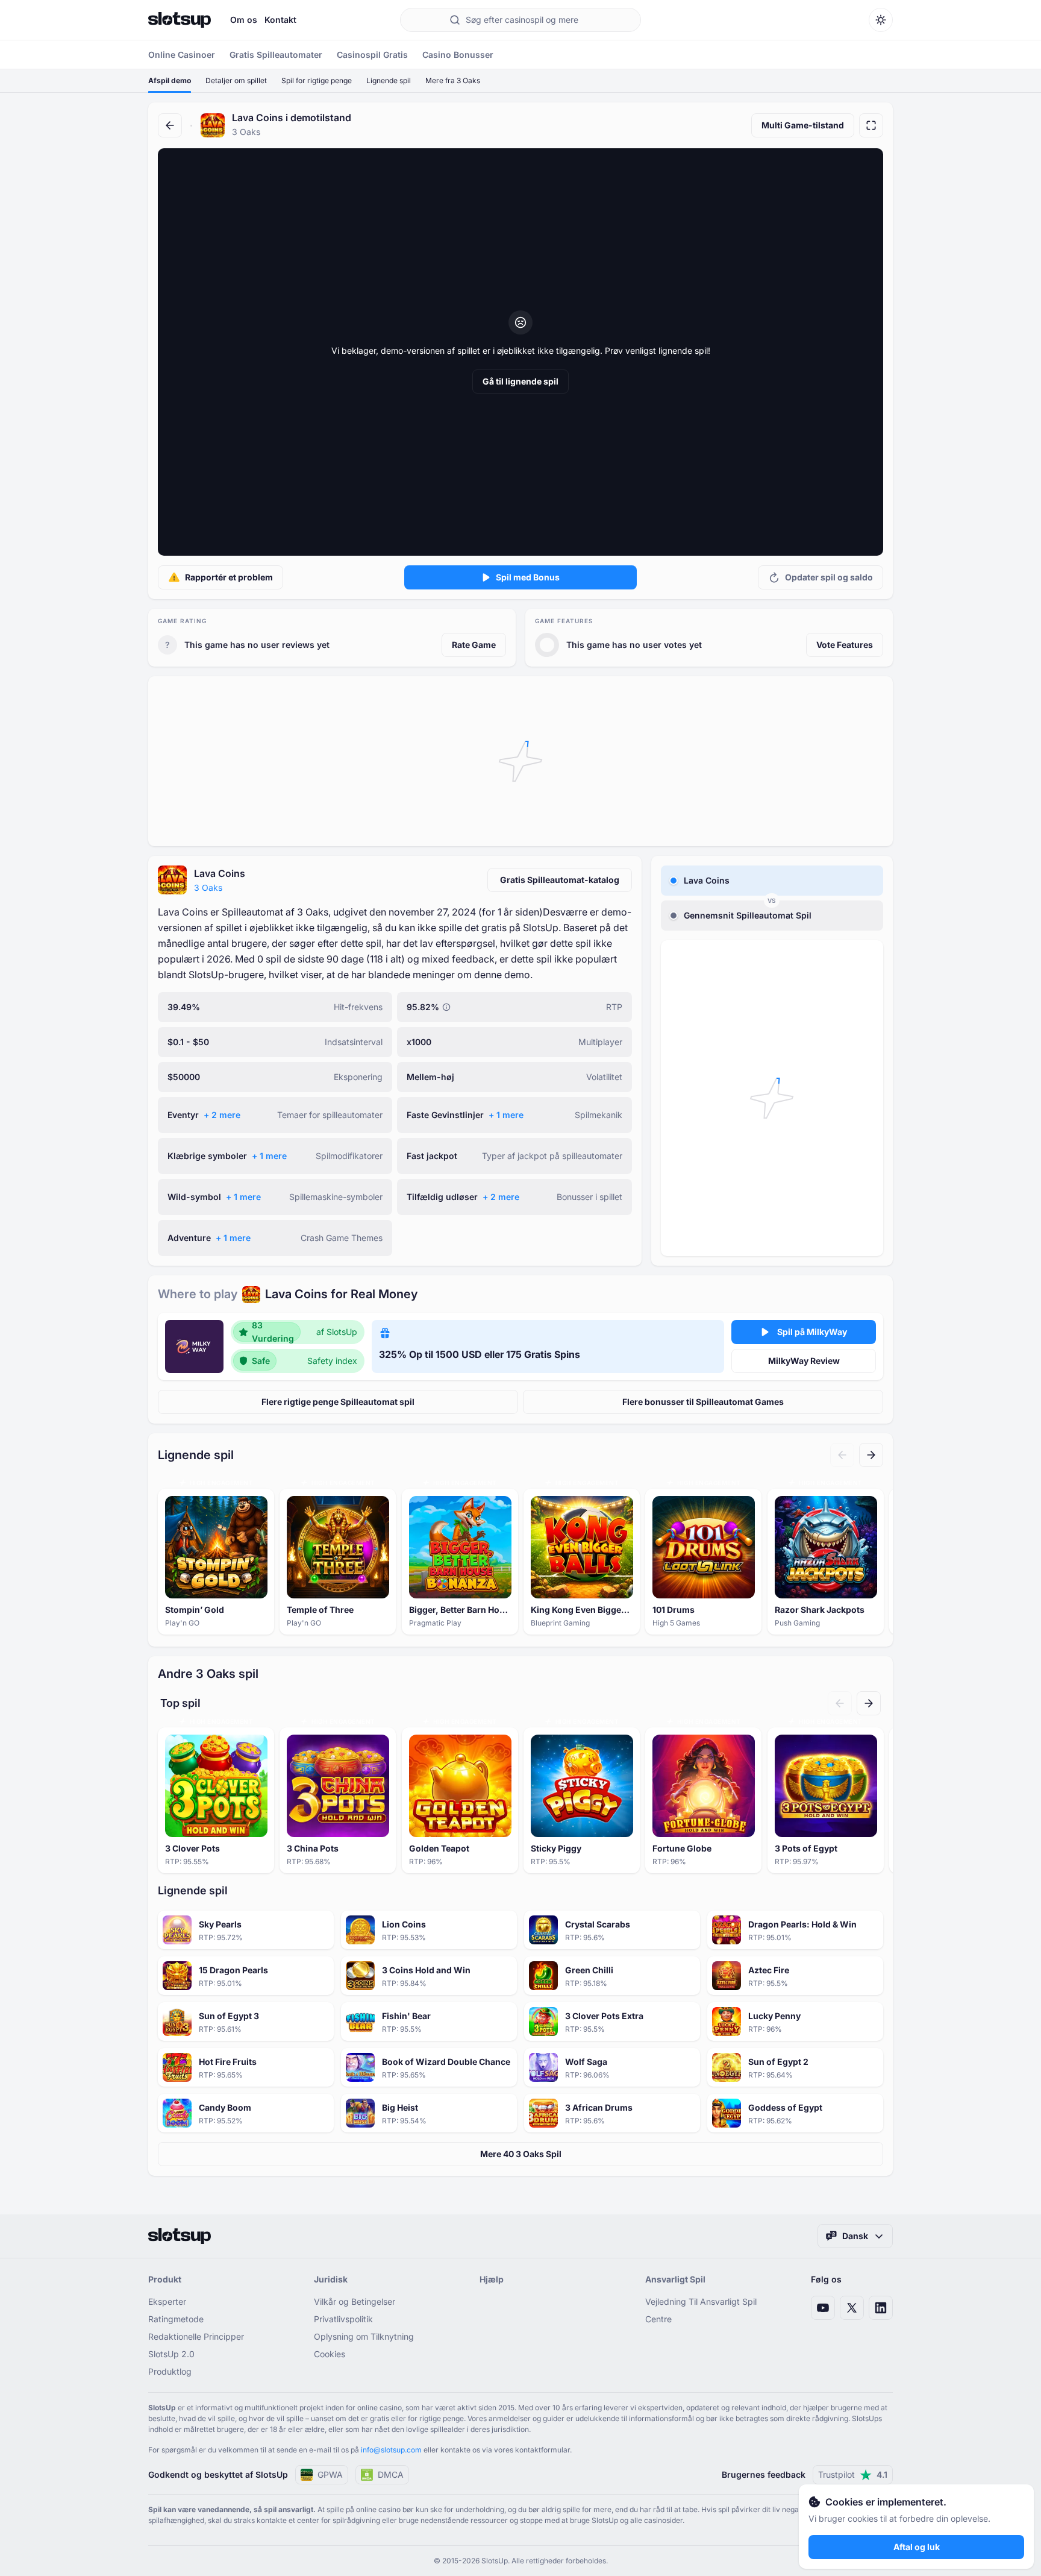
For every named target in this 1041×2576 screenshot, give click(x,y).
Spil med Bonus (528, 577)
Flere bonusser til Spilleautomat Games (703, 1402)
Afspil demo (170, 80)
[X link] (852, 2308)
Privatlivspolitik (343, 2319)
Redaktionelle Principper (196, 2336)
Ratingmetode (176, 2319)
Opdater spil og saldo (829, 577)
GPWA (330, 2474)
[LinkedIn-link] (881, 2308)
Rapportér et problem (229, 577)
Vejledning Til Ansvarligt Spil (701, 2301)
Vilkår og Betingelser (355, 2301)
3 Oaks (208, 887)
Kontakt (280, 20)
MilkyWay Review (804, 1361)
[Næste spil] (871, 1455)
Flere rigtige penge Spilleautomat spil (338, 1402)
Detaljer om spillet (236, 80)
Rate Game (474, 645)
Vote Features (845, 645)
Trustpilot (853, 2474)
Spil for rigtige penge (317, 80)
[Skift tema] (881, 20)
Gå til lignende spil (520, 381)
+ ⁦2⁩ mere (222, 1115)
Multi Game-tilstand (803, 125)
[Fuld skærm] (871, 125)
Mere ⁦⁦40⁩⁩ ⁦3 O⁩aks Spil (521, 2154)
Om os (244, 20)
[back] (170, 125)
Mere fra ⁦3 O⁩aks (453, 80)
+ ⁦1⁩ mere (506, 1115)
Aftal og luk (917, 2547)
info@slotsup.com (391, 2450)
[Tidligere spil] (842, 1455)
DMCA (391, 2474)
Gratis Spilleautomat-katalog (560, 880)
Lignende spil (389, 80)
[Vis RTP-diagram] (446, 1007)
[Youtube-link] (823, 2308)
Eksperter (167, 2301)
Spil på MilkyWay (812, 1332)
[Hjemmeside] (180, 20)
